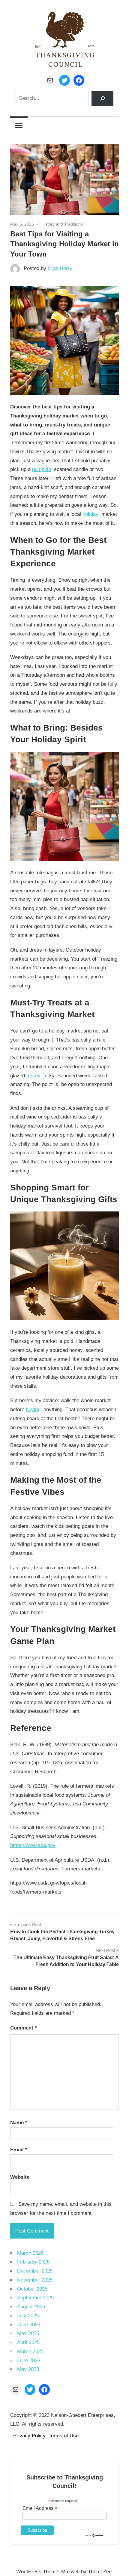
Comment (24, 2028)
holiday (90, 514)
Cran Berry (60, 268)
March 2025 (30, 2351)
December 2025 (35, 2271)
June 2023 (29, 2361)
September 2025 (35, 2298)
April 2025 (28, 2342)
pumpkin (42, 469)
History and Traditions (62, 224)
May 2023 (28, 2369)
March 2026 (30, 2253)
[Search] (102, 98)
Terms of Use (64, 2436)
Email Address (40, 2508)
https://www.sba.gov (33, 1845)
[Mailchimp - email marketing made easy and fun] (94, 2535)
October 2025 (32, 2289)
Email (19, 2150)
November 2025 (35, 2280)
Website (20, 2177)
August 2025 (31, 2307)
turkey (33, 1076)
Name (19, 2123)
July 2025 (28, 2316)
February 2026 (33, 2262)
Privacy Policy (29, 2436)
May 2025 (28, 2333)
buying (33, 1410)
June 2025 (29, 2325)
